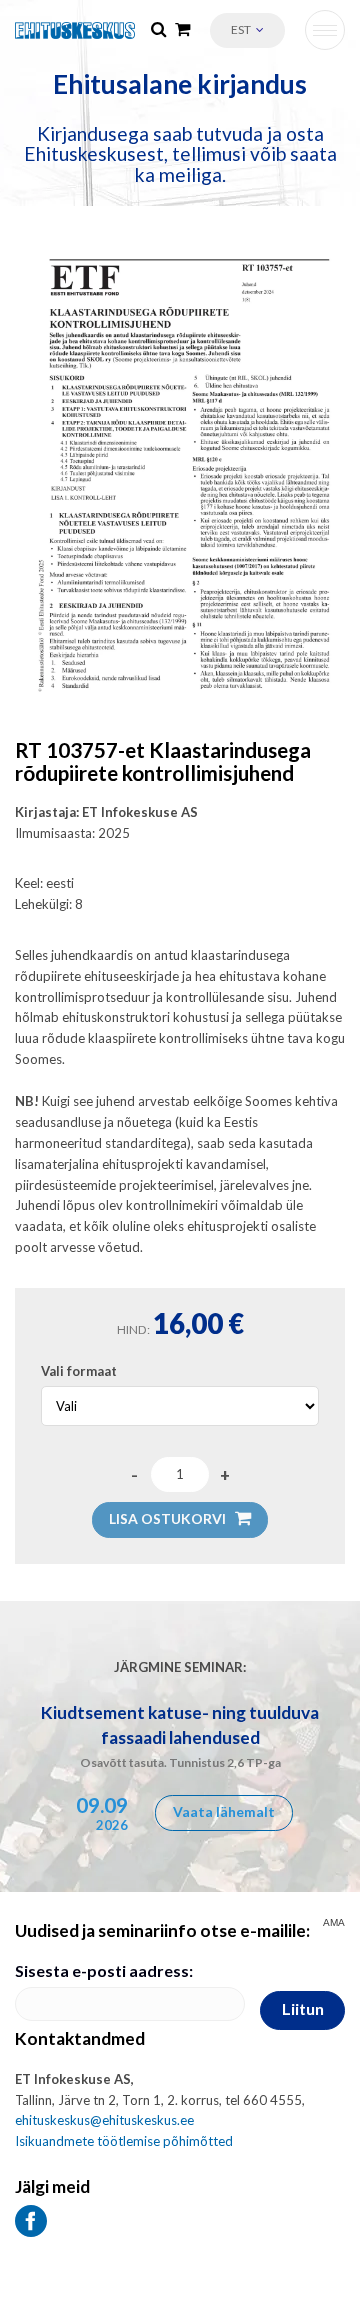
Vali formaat (79, 1371)
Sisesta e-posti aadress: (104, 1970)
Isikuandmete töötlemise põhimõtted (124, 2141)
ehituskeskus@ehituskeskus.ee (104, 2120)
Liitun (303, 2008)
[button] (247, 30)
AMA (334, 1923)
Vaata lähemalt (224, 1811)
